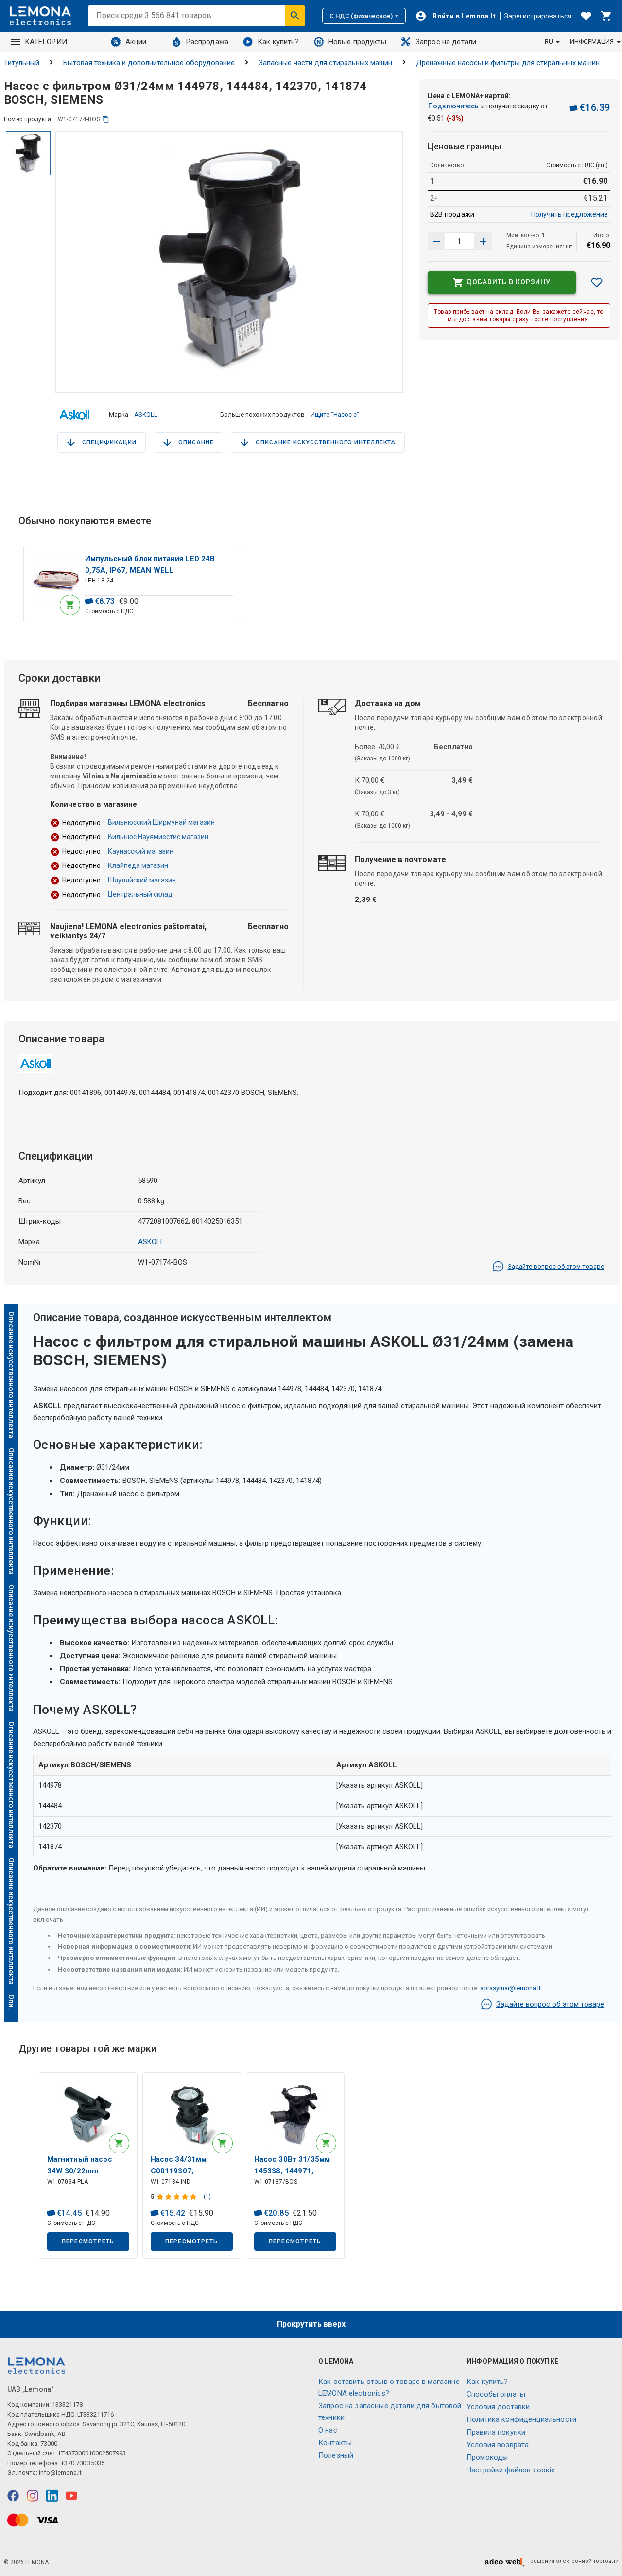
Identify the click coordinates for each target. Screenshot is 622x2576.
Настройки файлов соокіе (511, 2470)
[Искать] (295, 16)
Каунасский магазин (141, 851)
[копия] (106, 119)
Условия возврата (498, 2445)
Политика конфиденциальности (521, 2419)
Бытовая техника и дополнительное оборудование (149, 63)
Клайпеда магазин (138, 865)
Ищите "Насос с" (335, 415)
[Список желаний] (586, 16)
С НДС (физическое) (361, 16)
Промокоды (487, 2457)
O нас (328, 2430)
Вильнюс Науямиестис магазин (158, 837)
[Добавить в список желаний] (597, 282)
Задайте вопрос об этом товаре (556, 1266)
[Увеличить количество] (436, 241)
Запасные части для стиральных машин (325, 63)
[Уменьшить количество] (483, 241)
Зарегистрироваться (538, 16)
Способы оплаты (496, 2394)
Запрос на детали (446, 42)
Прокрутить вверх (311, 2324)
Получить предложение (570, 214)
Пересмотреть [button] (88, 2241)
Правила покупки (496, 2432)
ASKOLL (146, 415)
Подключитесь (453, 106)
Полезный (336, 2455)
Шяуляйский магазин (142, 880)
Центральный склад (140, 894)
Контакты (335, 2443)
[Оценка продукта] (178, 2197)
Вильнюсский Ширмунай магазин (161, 822)
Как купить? (278, 42)
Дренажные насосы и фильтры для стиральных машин (508, 63)
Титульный (22, 63)
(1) (207, 2197)
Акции (136, 42)
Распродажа (207, 42)
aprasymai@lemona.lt (510, 1988)
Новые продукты (357, 42)
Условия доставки (498, 2407)
